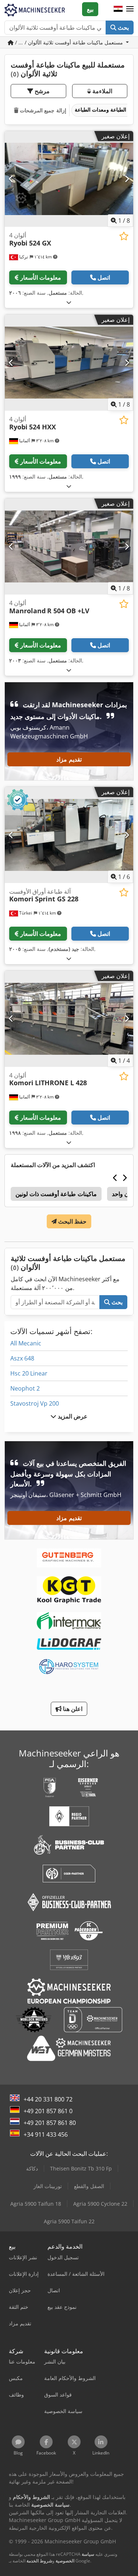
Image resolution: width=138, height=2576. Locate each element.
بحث (123, 28)
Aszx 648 (22, 1358)
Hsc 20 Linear (29, 1373)
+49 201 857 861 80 (50, 2123)
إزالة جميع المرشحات (42, 110)
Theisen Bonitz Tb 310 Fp (81, 2168)
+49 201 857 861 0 (48, 2111)
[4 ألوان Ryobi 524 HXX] (69, 363)
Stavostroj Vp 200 (35, 1403)
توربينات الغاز (48, 2186)
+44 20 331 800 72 (48, 2099)
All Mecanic (26, 1343)
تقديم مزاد (69, 759)
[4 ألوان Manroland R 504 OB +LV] (69, 546)
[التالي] (127, 179)
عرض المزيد (72, 1416)
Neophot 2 (25, 1388)
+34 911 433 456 (46, 2134)
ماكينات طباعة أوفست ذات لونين (56, 1194)
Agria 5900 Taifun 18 (36, 2204)
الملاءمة (102, 91)
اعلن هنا (72, 1709)
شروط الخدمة (39, 2561)
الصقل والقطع (89, 2186)
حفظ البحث (72, 1221)
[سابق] (11, 179)
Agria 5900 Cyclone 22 (100, 2204)
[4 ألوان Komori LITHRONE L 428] (69, 1019)
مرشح (41, 91)
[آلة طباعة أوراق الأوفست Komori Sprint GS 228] (69, 835)
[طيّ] (69, 302)
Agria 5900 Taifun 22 (69, 2221)
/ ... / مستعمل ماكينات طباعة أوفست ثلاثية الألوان (69, 42)
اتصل (104, 277)
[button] (130, 9)
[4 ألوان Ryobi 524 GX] (69, 179)
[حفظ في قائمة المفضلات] (124, 236)
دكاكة (32, 2168)
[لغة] (118, 9)
